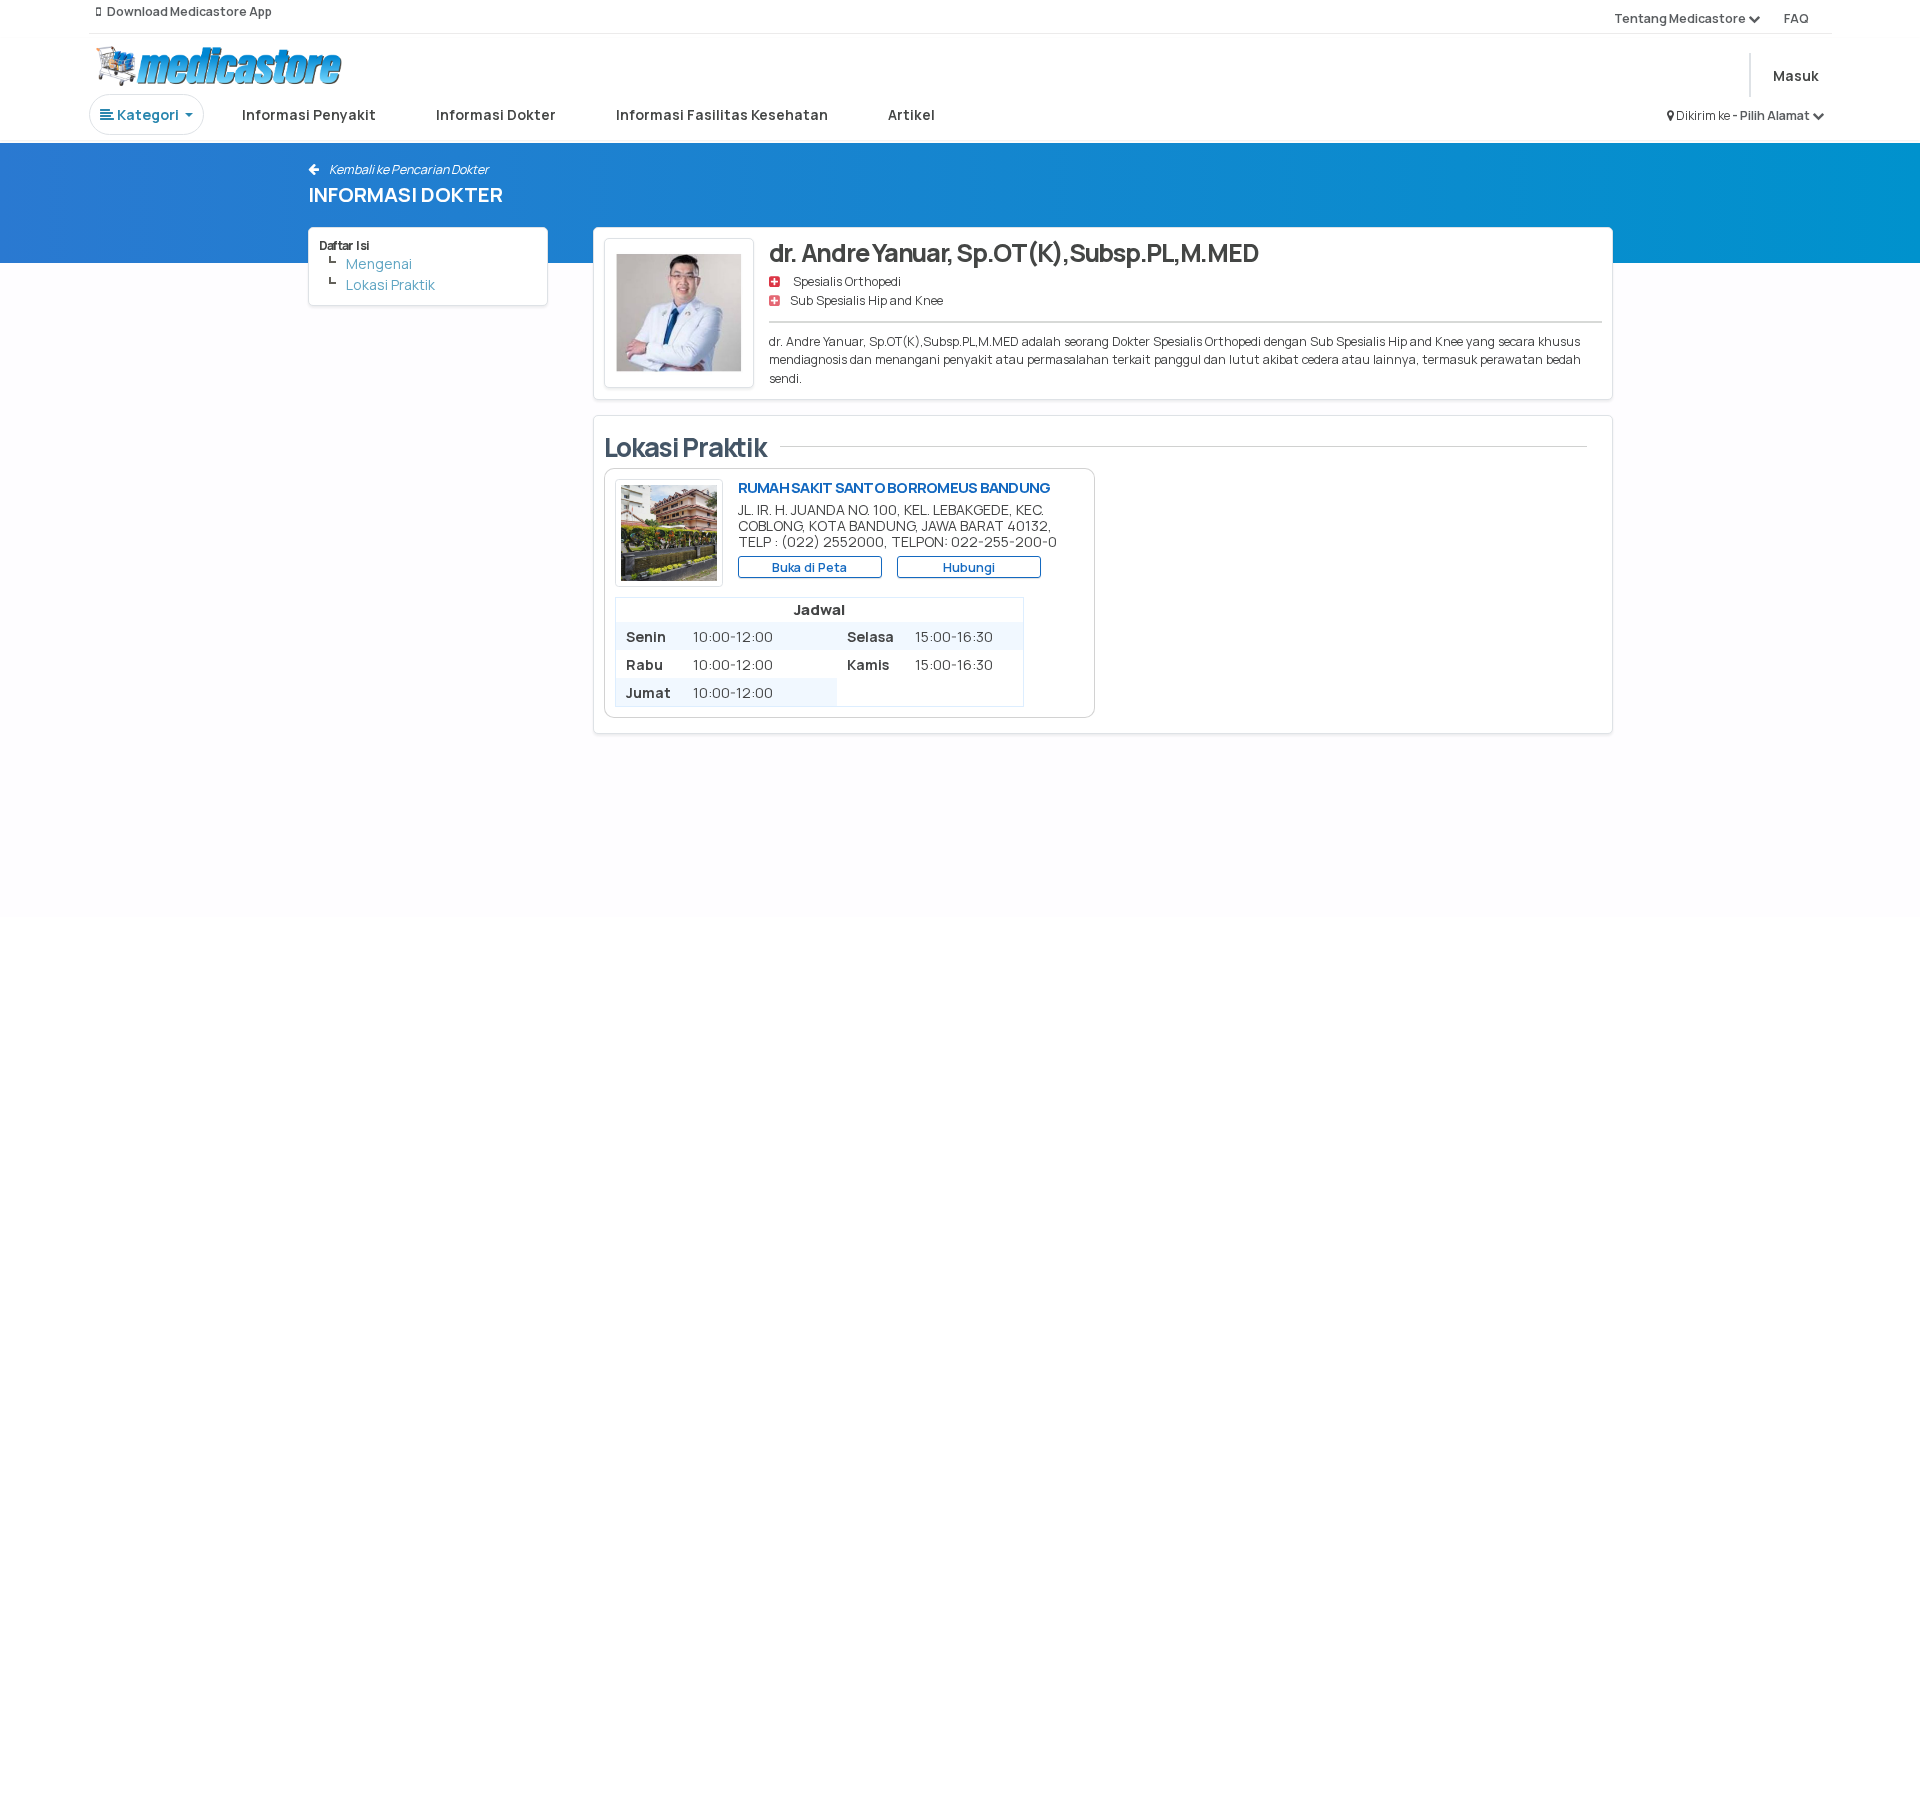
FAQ (1796, 18)
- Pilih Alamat (1772, 115)
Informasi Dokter (496, 114)
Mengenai (379, 263)
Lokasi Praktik (390, 284)
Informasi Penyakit (309, 114)
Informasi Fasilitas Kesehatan (722, 114)
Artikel (911, 114)
